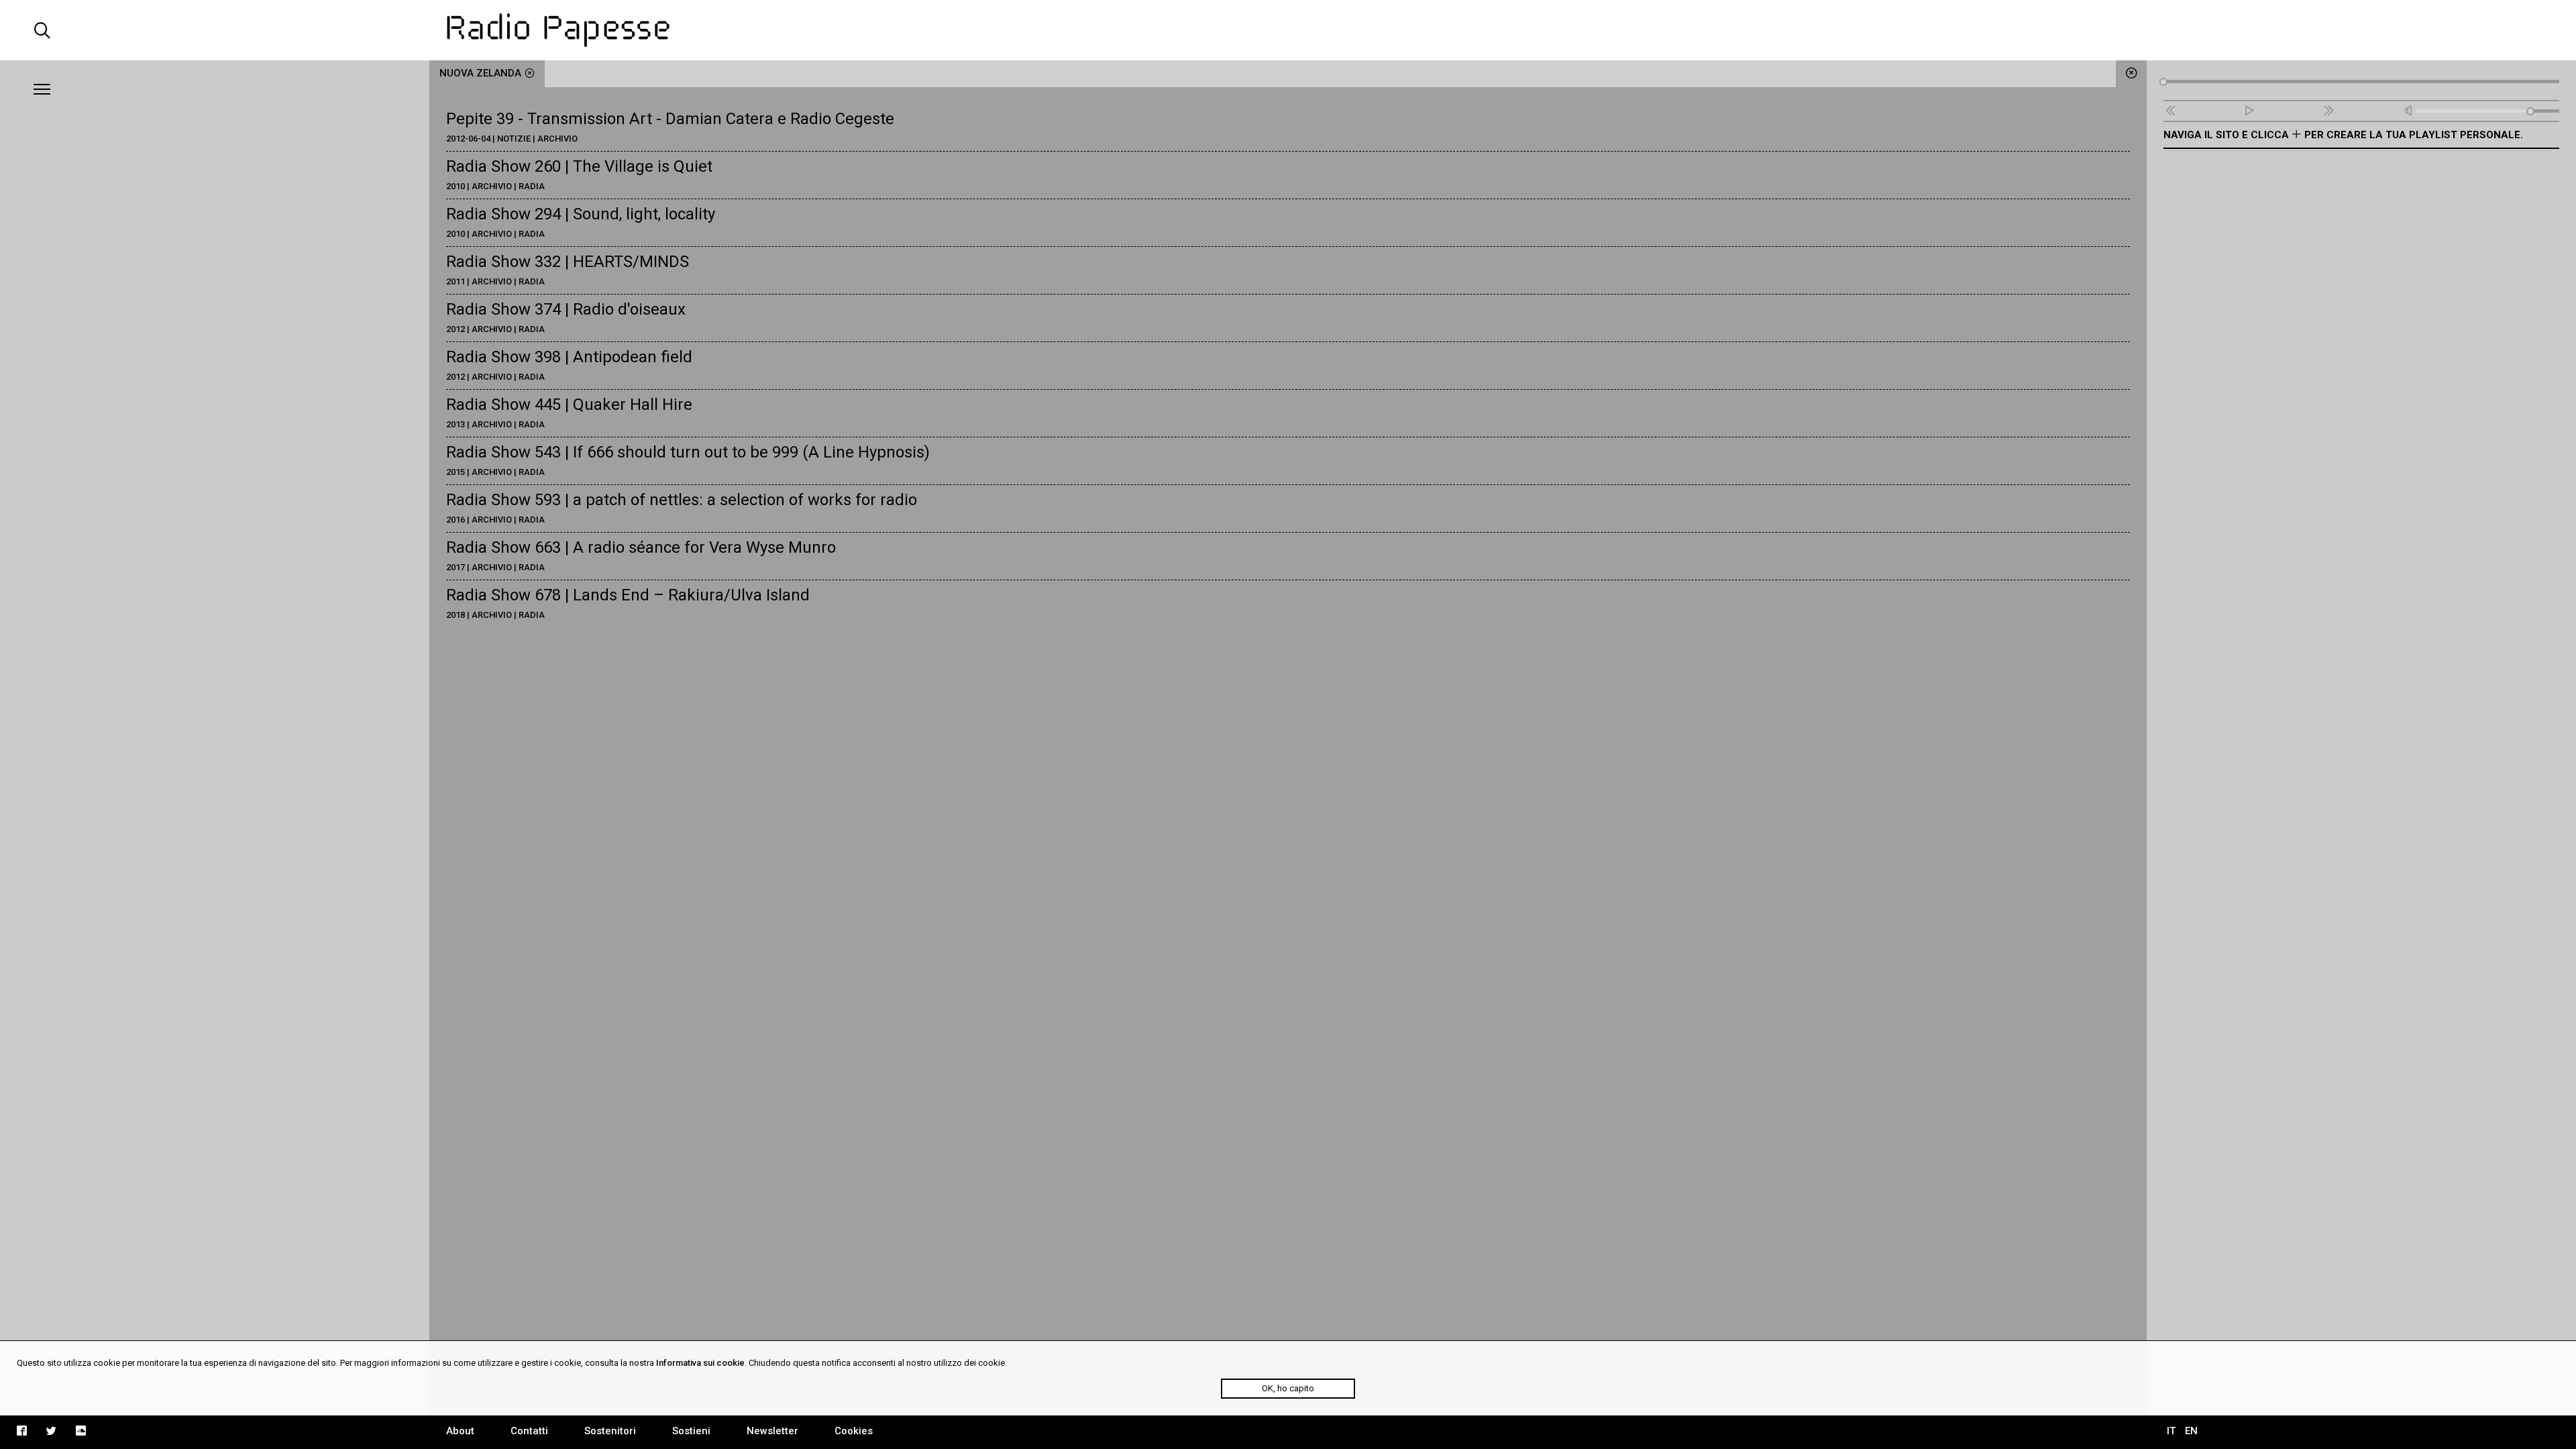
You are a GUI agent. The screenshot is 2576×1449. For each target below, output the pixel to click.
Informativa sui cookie (700, 1363)
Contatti (529, 1431)
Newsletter (772, 1431)
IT (2171, 1431)
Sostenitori (610, 1431)
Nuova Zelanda (480, 73)
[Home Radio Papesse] (1288, 30)
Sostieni (691, 1431)
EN (2191, 1431)
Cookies (854, 1431)
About (460, 1431)
